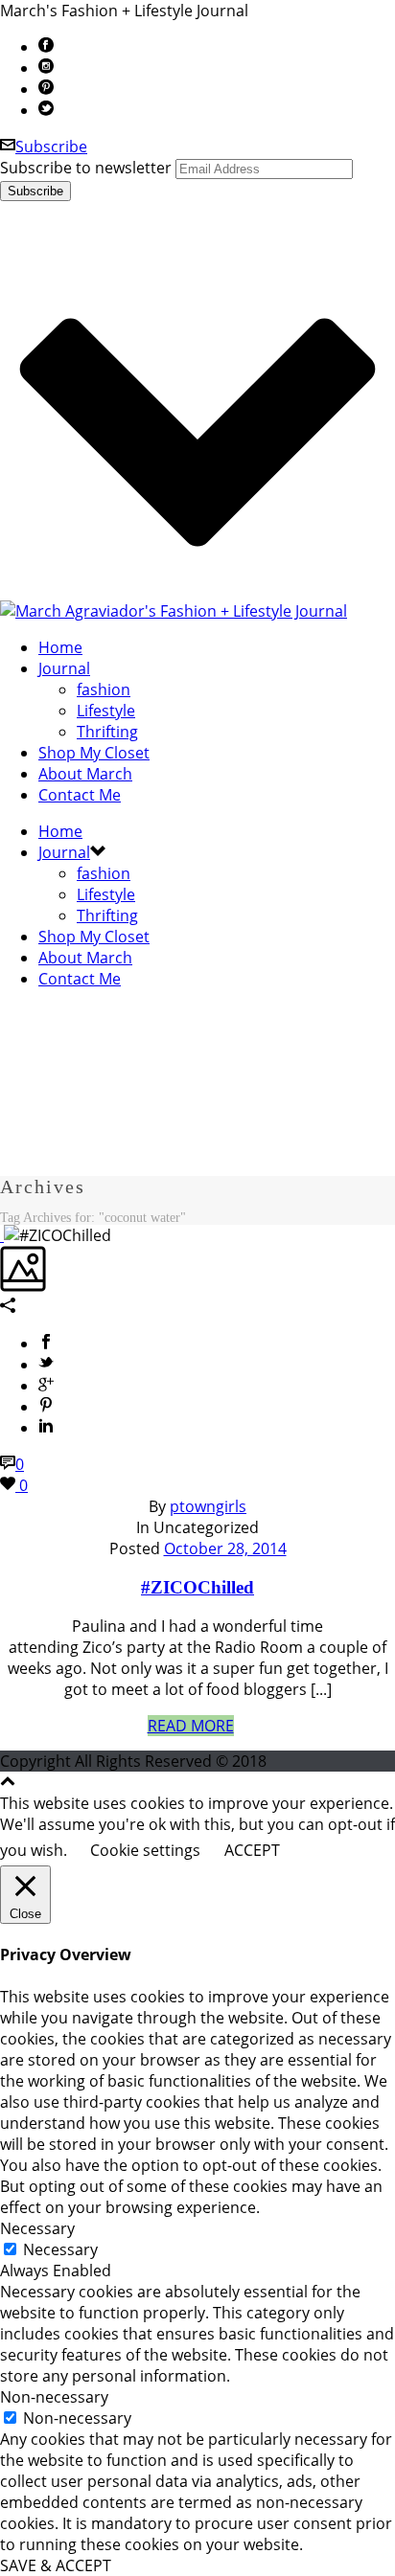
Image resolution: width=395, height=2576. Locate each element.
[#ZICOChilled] (2, 1235)
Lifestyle (106, 711)
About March (85, 774)
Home (60, 647)
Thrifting (107, 732)
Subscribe (51, 147)
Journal (64, 668)
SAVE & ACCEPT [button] (56, 2565)
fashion (104, 689)
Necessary (60, 2249)
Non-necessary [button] (54, 2397)
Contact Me (80, 795)
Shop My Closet (94, 753)
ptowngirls (208, 1506)
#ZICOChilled (197, 1587)
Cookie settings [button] (145, 1850)
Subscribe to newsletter (86, 168)
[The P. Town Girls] (174, 611)
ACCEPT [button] (252, 1850)
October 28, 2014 (225, 1548)
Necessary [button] (37, 2228)
